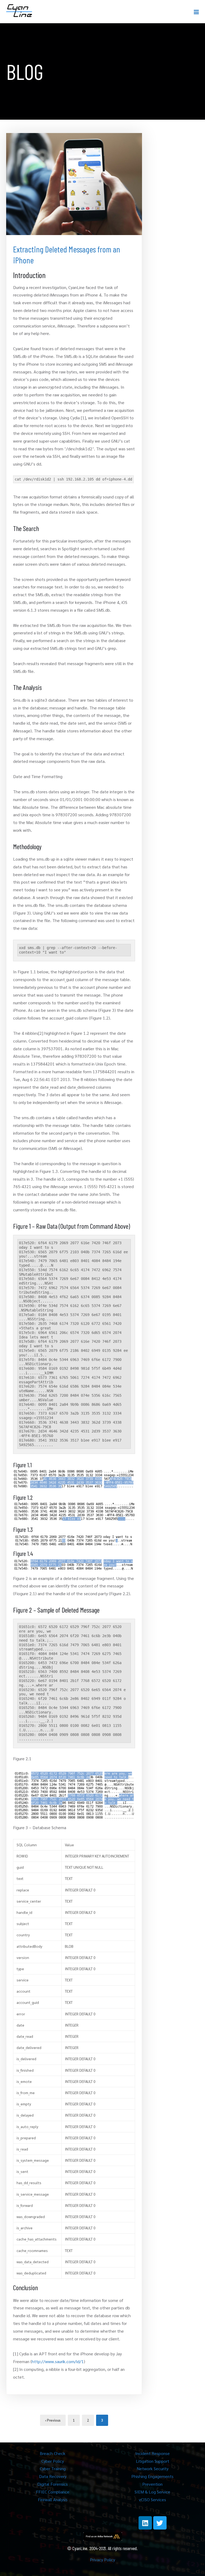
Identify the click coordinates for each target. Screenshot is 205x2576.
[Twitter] (160, 2523)
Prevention (152, 2484)
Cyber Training (53, 2468)
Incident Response (153, 2453)
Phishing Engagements (152, 2476)
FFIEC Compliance (53, 2492)
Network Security (153, 2468)
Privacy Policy (102, 2560)
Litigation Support (153, 2461)
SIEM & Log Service (152, 2492)
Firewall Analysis (53, 2499)
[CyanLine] (19, 11)
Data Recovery (53, 2476)
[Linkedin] (145, 2523)
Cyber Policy (53, 2461)
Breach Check (53, 2453)
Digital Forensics (53, 2484)
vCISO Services (152, 2499)
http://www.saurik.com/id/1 (58, 2361)
